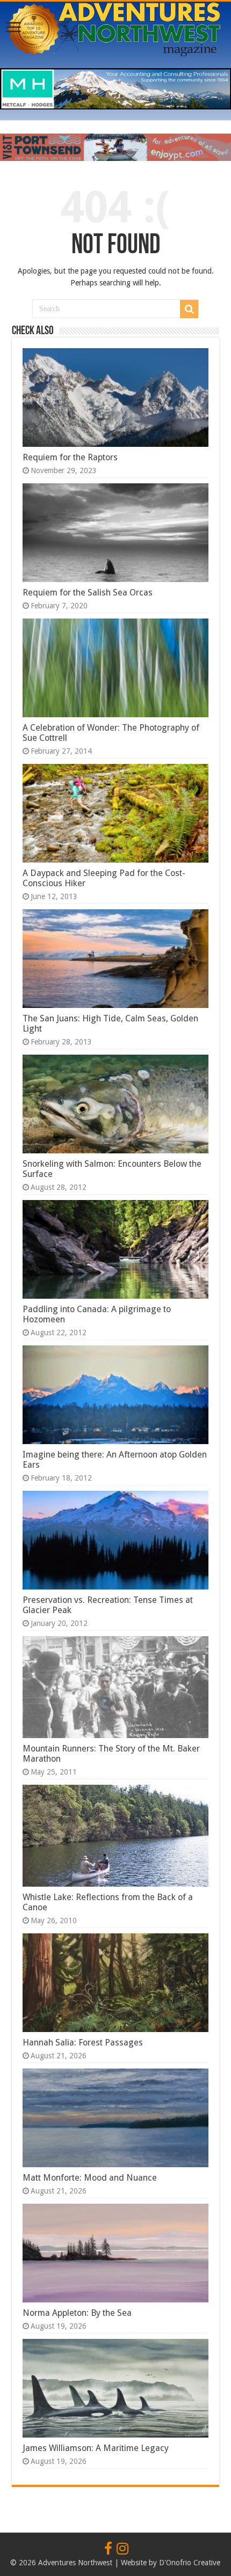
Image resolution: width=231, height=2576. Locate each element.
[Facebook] (108, 2549)
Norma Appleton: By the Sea (77, 2313)
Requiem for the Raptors (70, 457)
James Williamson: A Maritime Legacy (96, 2448)
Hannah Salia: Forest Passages (83, 2043)
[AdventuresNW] (115, 27)
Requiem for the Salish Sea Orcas (88, 593)
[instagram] (122, 2549)
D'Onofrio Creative (190, 2563)
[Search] (189, 309)
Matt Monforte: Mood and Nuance (90, 2178)
